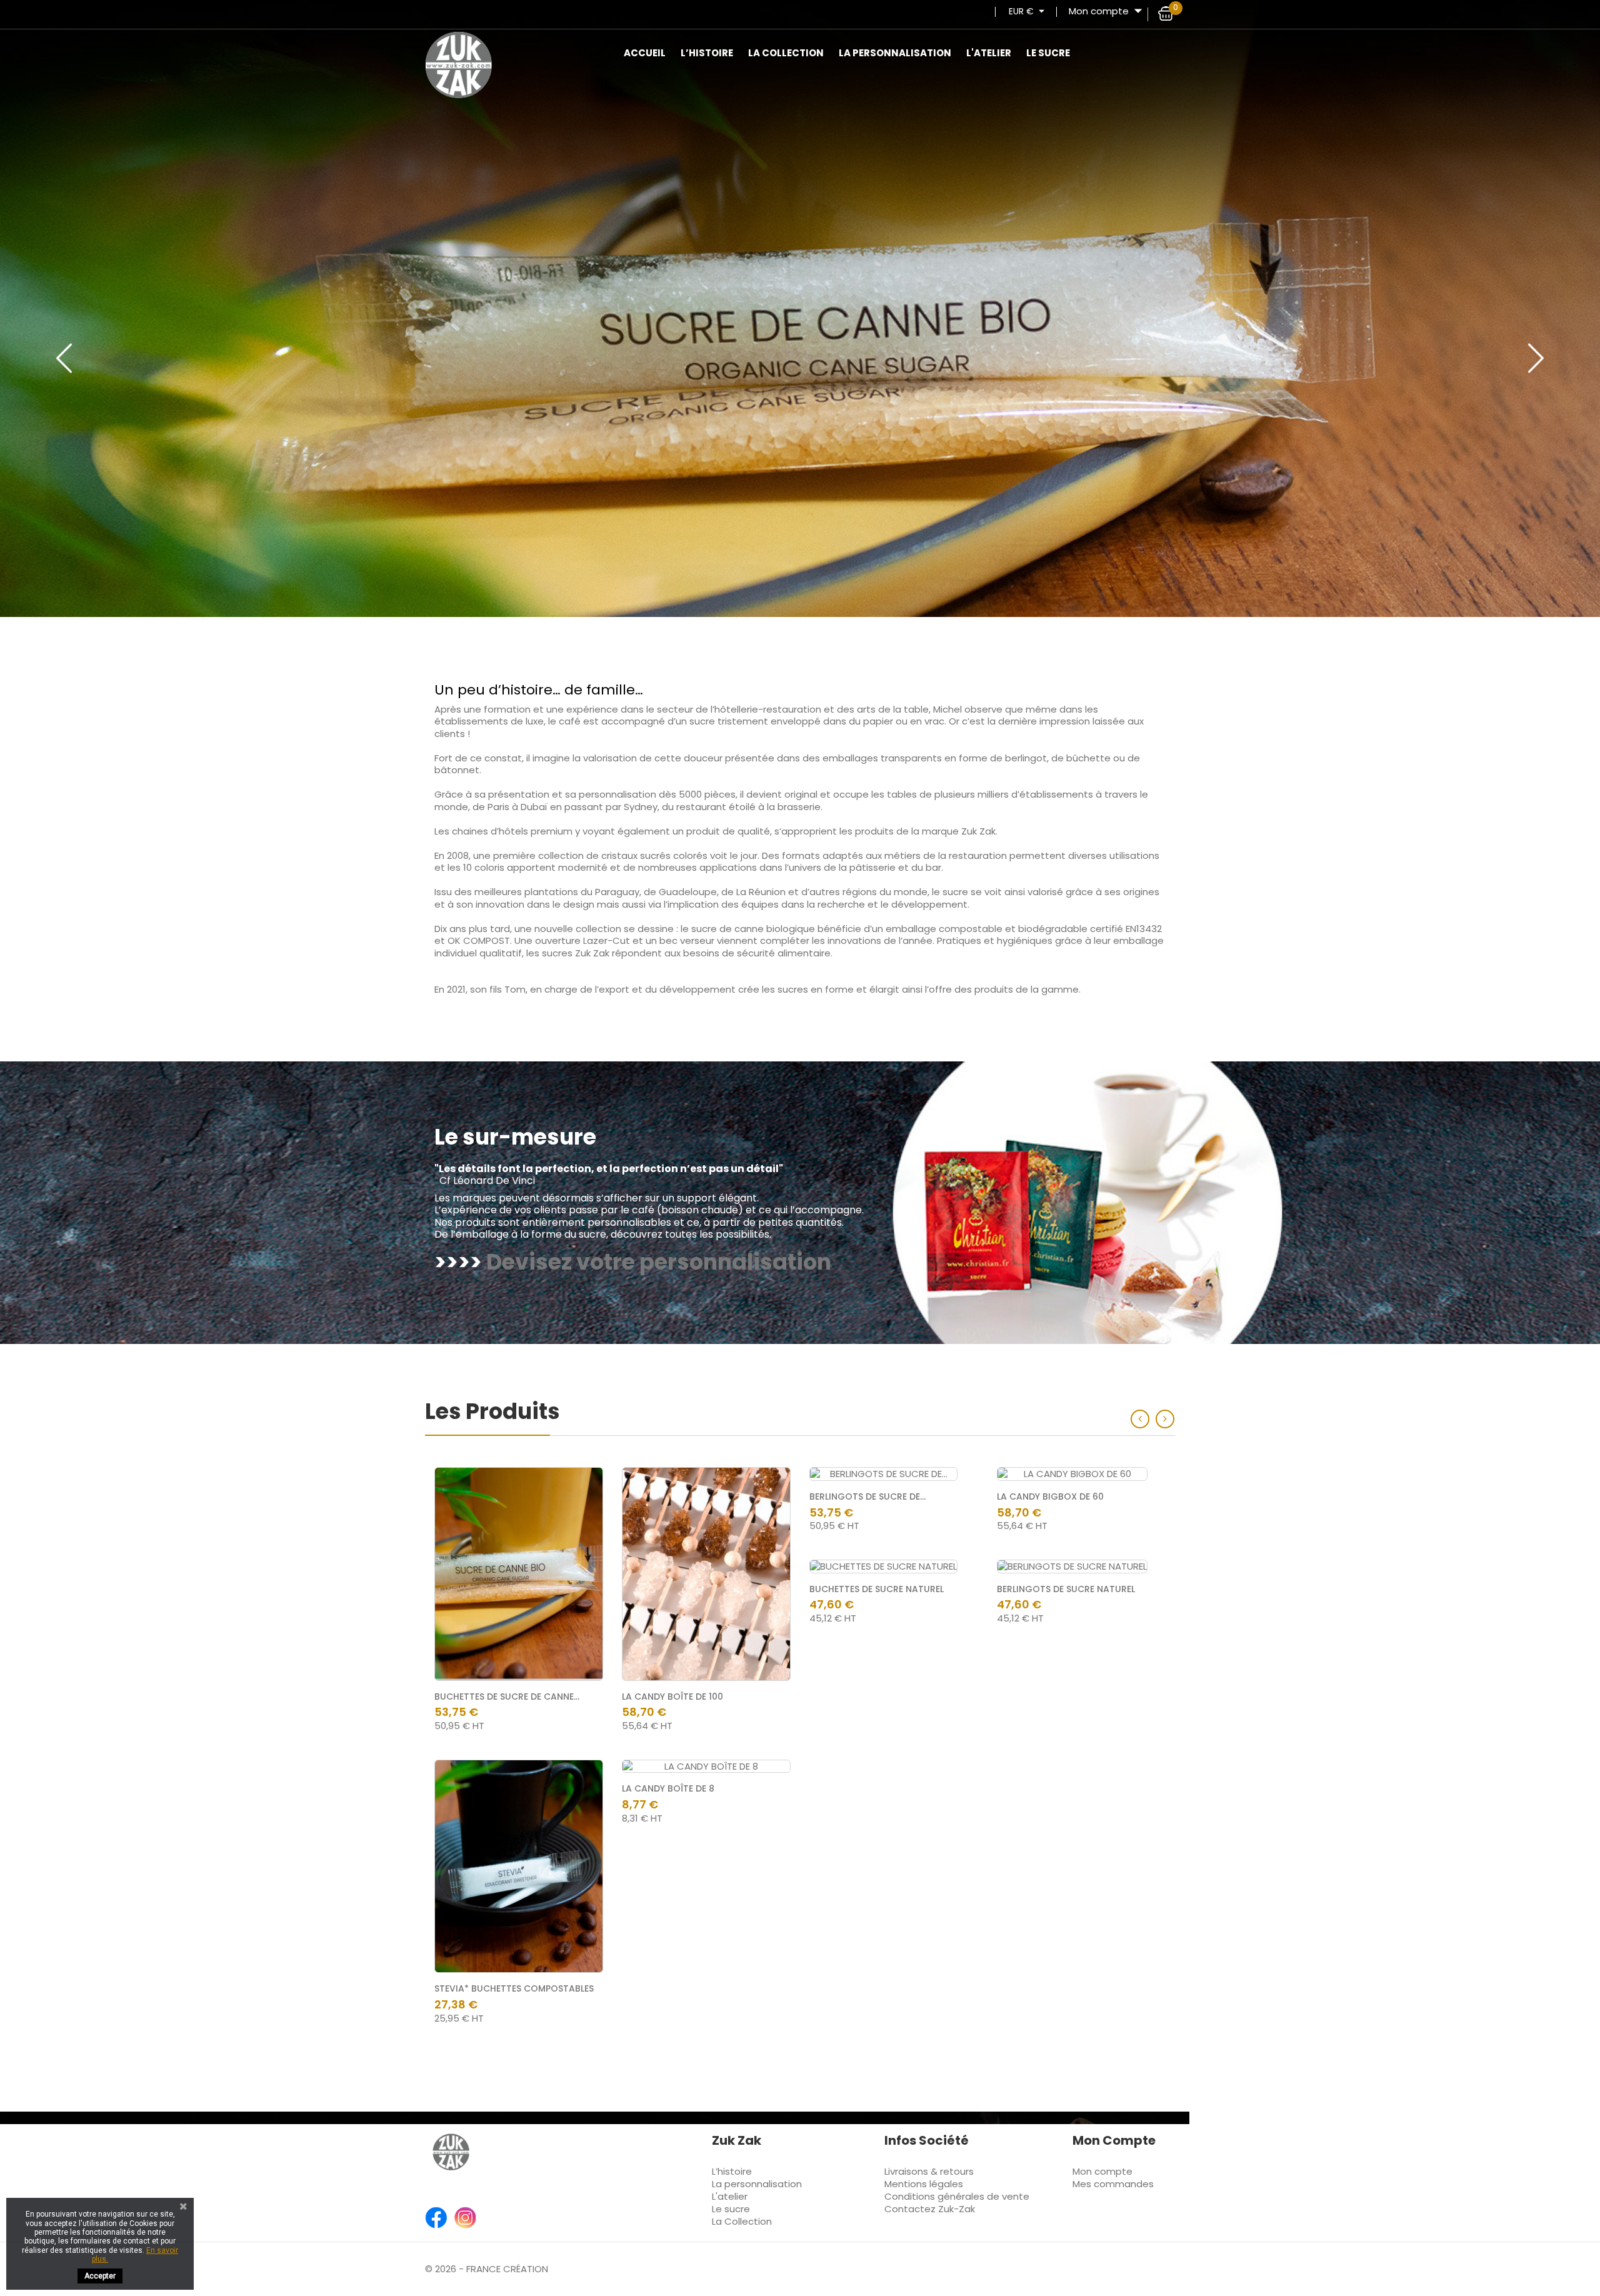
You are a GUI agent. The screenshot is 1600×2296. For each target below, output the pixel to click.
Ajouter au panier (580, 1490)
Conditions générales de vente (957, 2196)
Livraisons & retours (929, 2171)
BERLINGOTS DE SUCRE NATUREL (1066, 1589)
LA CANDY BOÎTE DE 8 (668, 1788)
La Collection (786, 53)
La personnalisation (895, 53)
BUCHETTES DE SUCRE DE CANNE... (507, 1697)
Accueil (645, 53)
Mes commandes (1113, 2184)
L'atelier (989, 53)
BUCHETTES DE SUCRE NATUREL (877, 1589)
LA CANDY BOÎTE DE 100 (672, 1697)
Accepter (100, 2276)
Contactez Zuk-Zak (930, 2209)
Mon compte (1102, 2171)
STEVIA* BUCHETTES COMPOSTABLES (514, 1988)
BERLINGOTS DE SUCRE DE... (867, 1496)
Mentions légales (924, 2184)
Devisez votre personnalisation (659, 1262)
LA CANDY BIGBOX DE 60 (1050, 1496)
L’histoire (707, 53)
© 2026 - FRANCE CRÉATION (487, 2269)
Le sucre (1048, 53)
